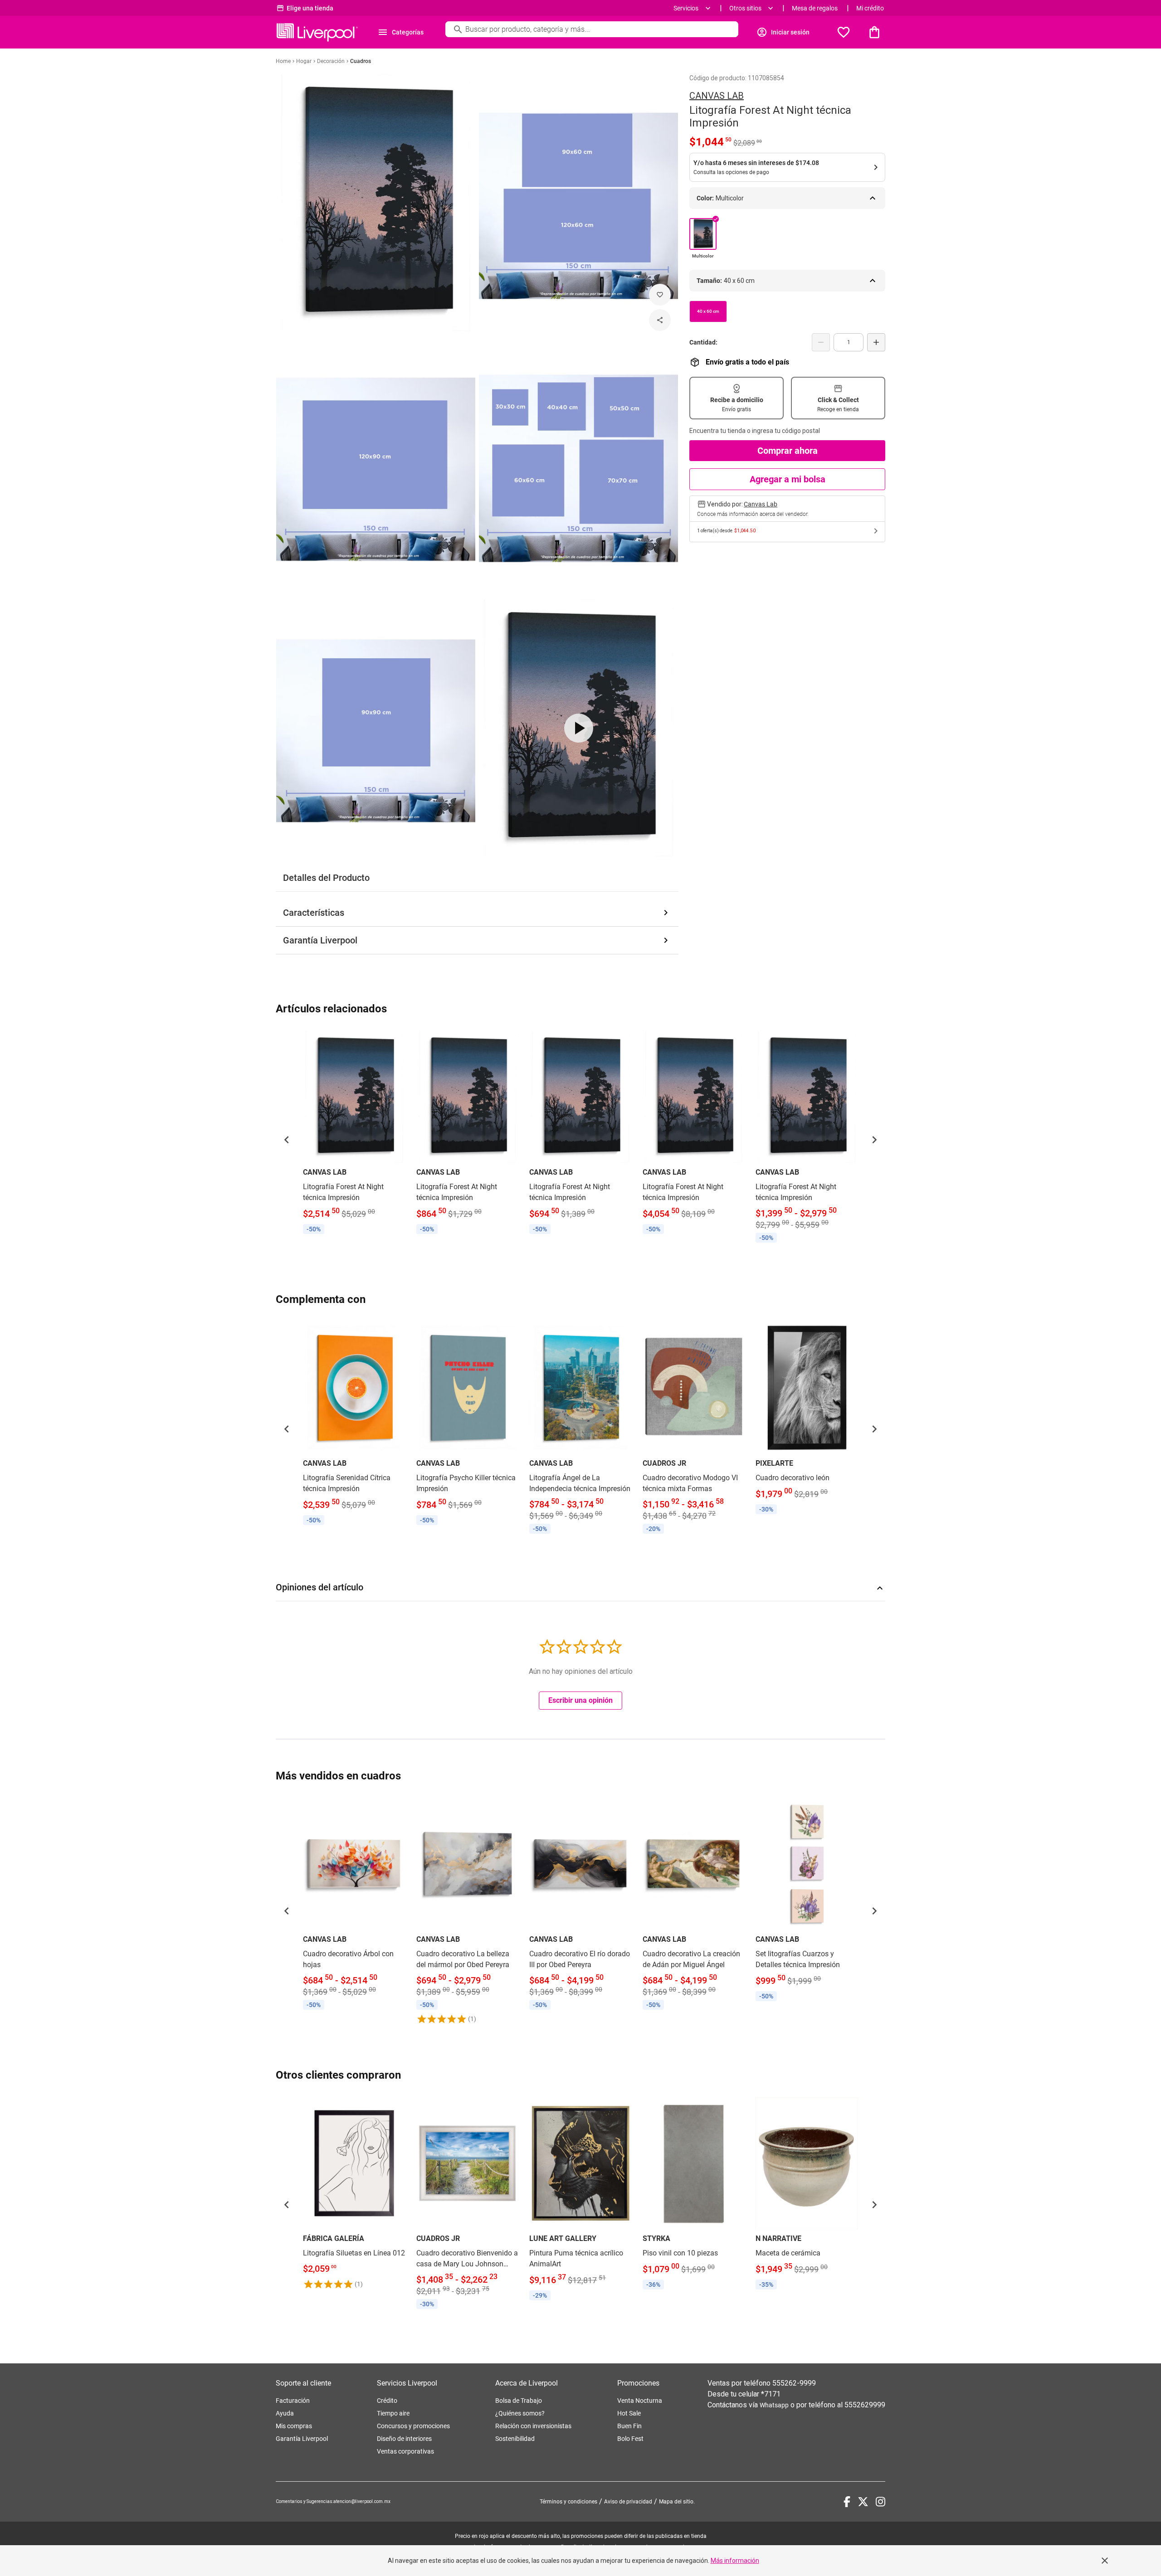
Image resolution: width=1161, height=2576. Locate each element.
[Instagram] (881, 2502)
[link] (354, 1134)
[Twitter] (863, 2502)
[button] (287, 1140)
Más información (735, 2561)
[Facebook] (847, 2502)
